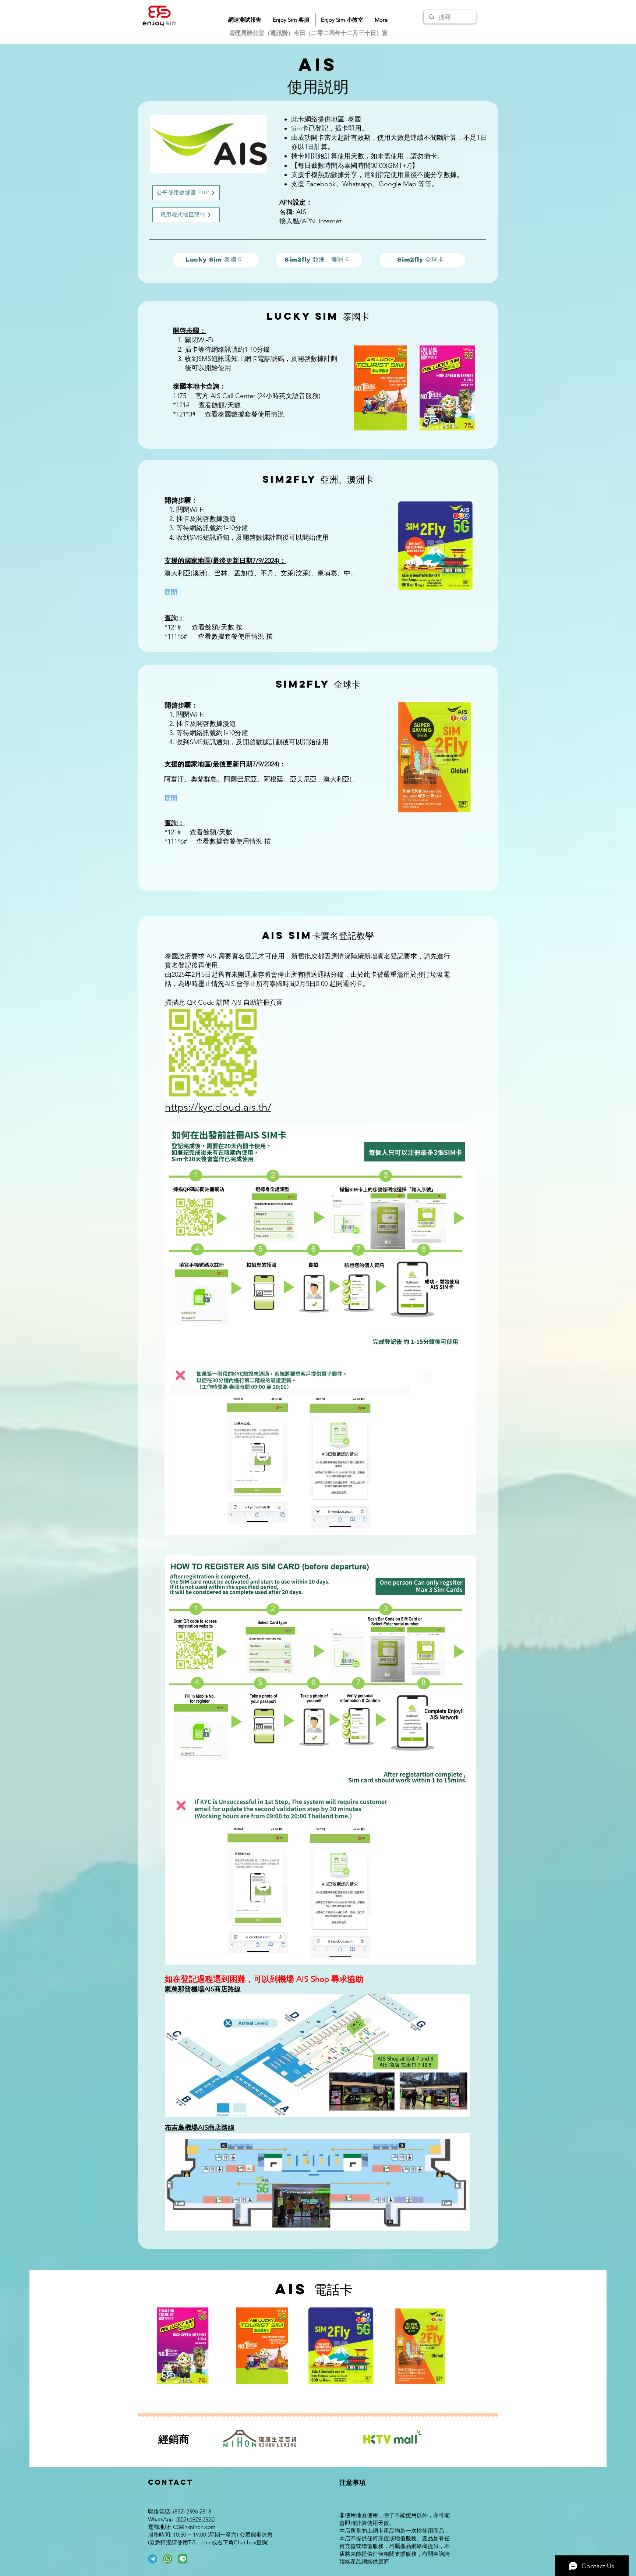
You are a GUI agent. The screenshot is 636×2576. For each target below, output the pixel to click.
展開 (171, 592)
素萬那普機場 (184, 1989)
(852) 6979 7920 (195, 2519)
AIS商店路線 (222, 1989)
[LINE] (183, 2559)
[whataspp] (168, 2559)
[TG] (153, 2559)
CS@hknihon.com (194, 2527)
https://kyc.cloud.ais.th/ (218, 1107)
